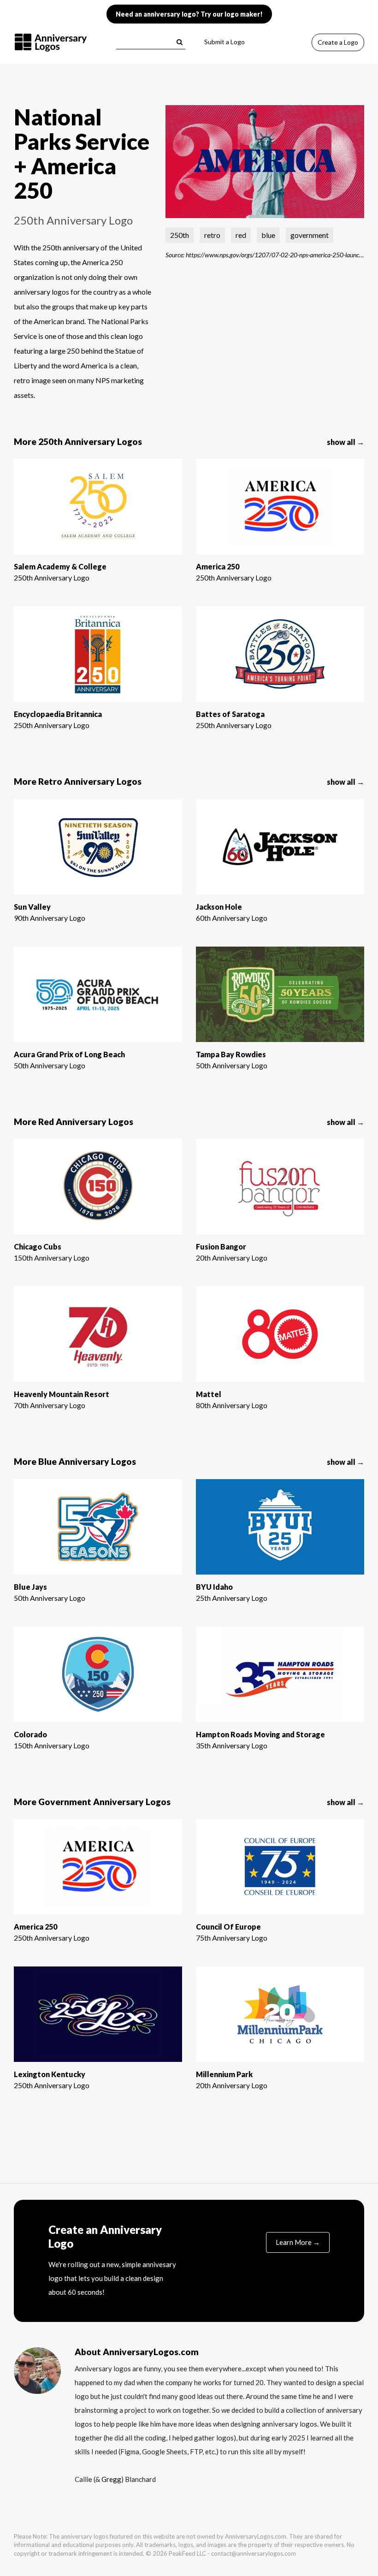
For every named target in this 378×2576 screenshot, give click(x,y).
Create (338, 42)
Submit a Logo (224, 42)
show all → (346, 442)
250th (180, 235)
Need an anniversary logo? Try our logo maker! (189, 14)
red (241, 235)
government (310, 235)
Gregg (111, 2479)
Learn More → (298, 2242)
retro (212, 235)
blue (268, 235)
